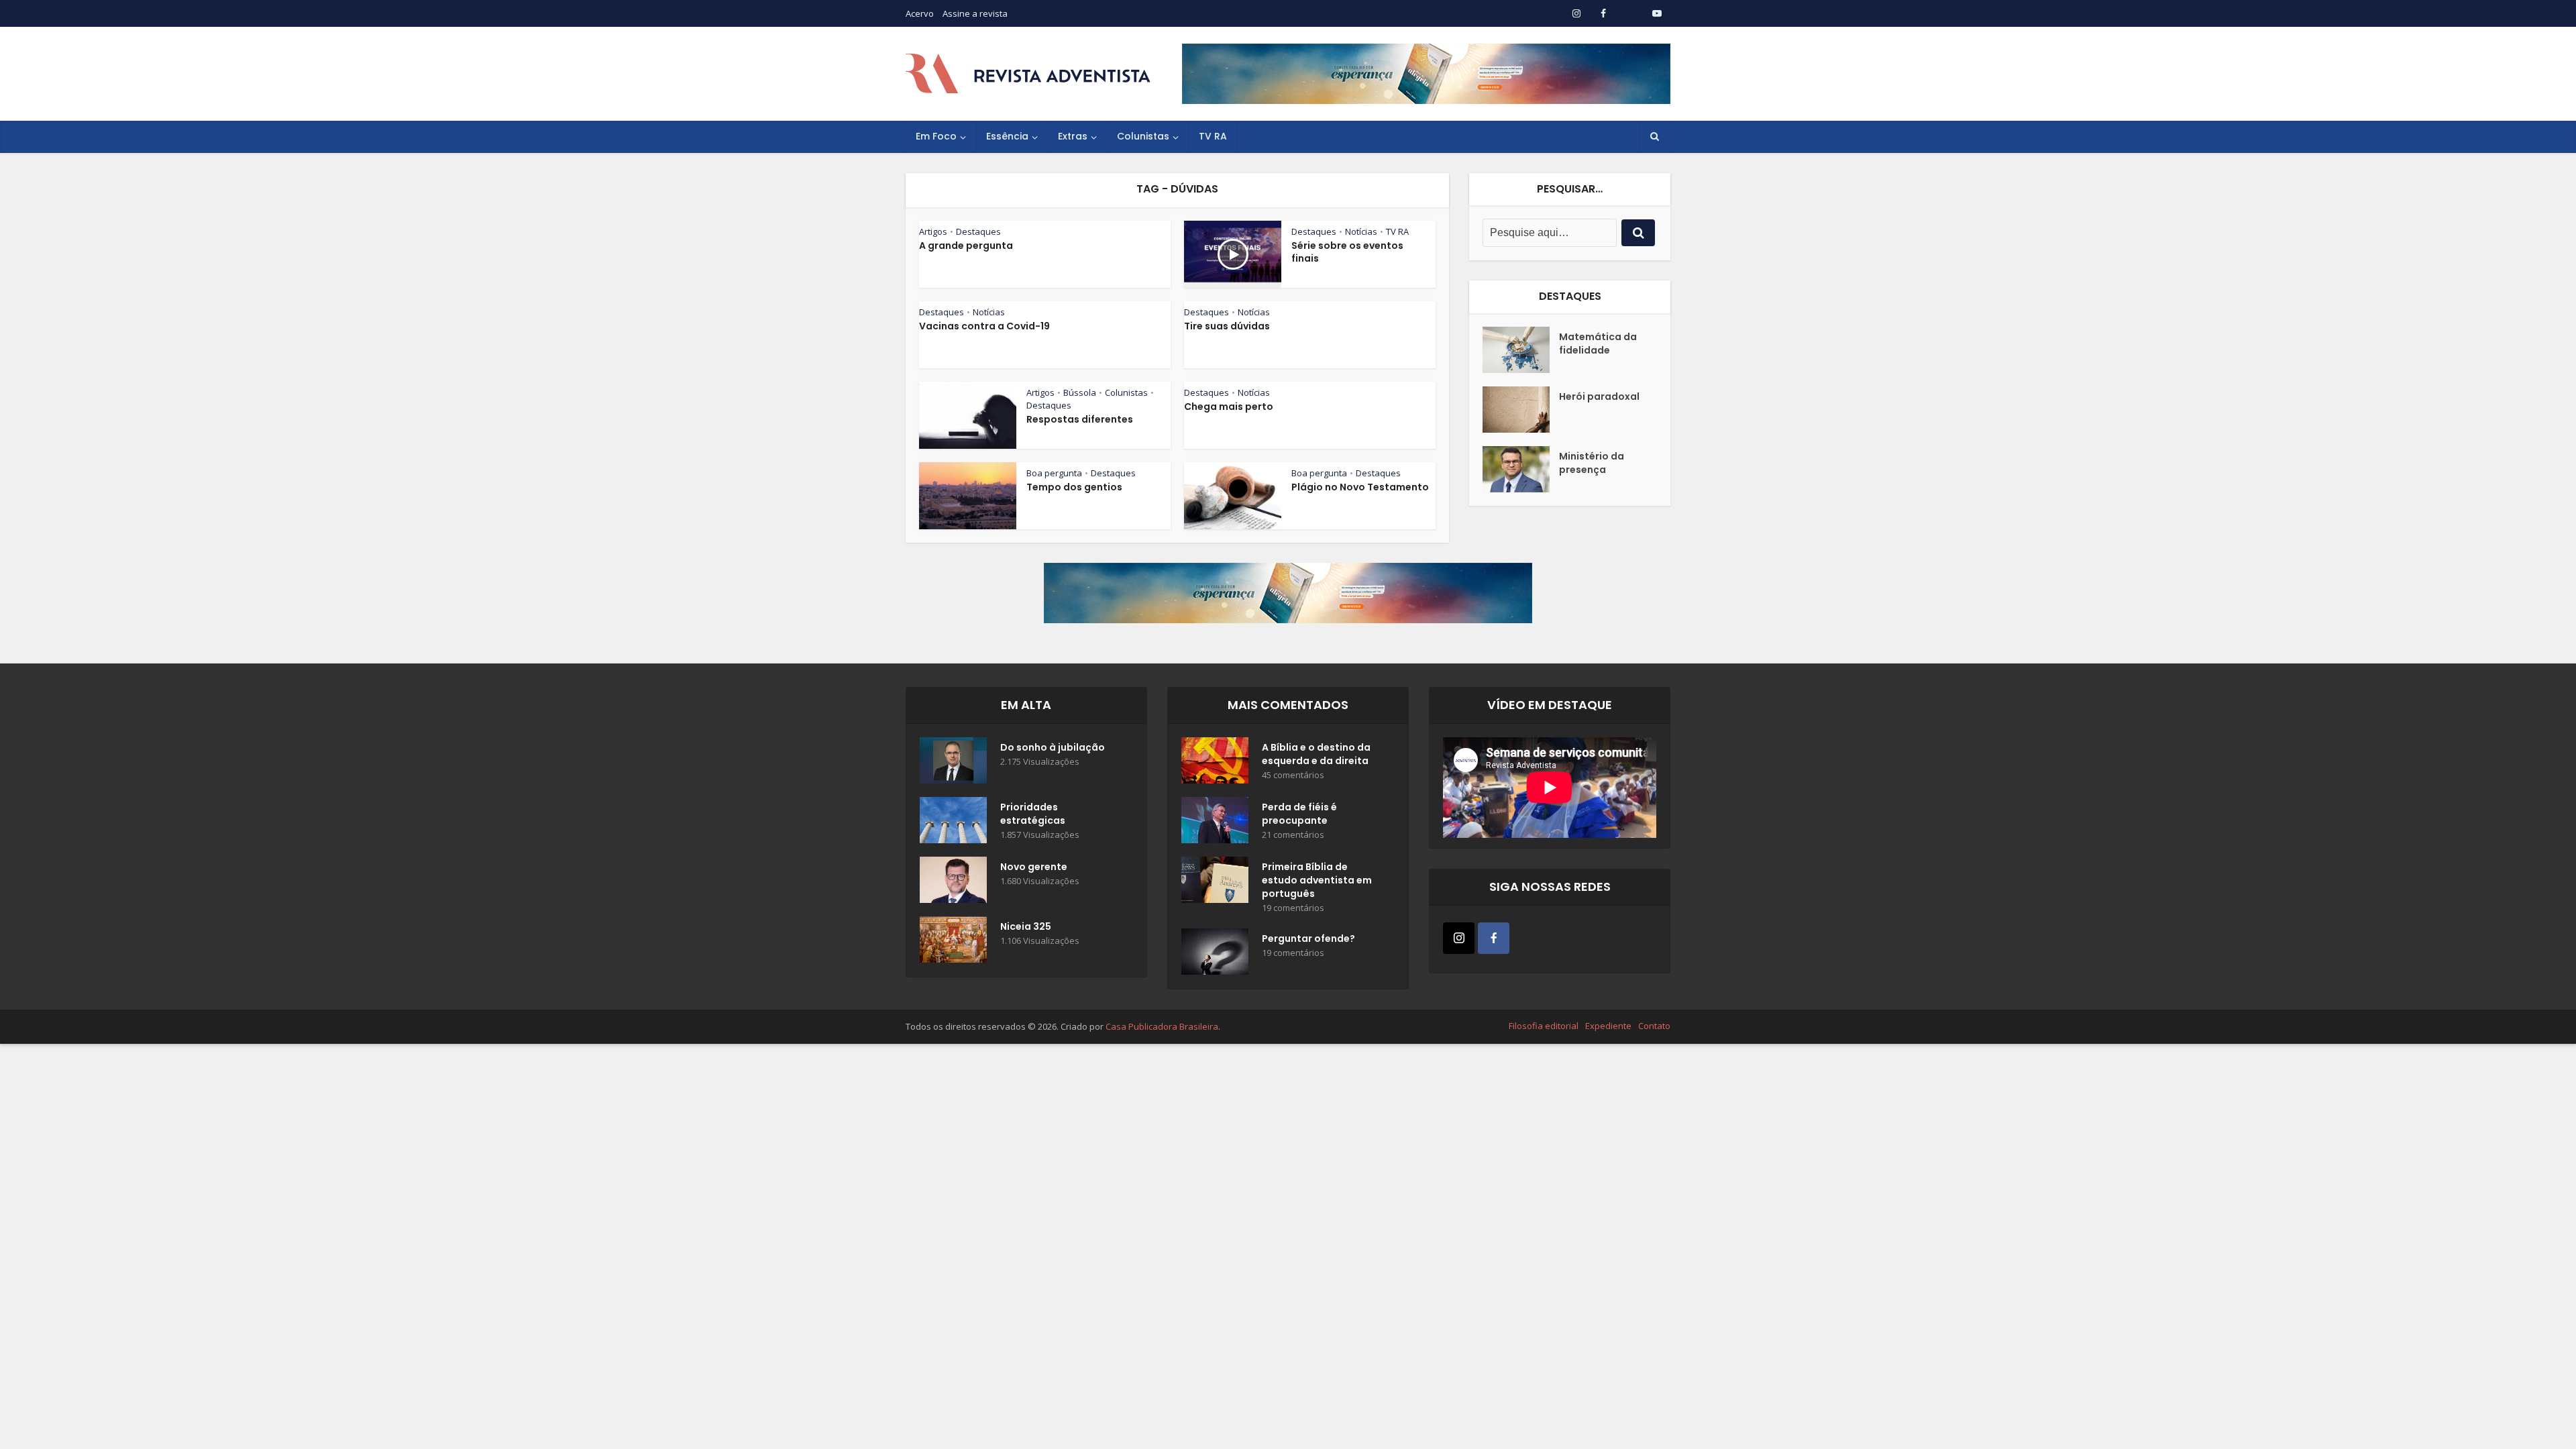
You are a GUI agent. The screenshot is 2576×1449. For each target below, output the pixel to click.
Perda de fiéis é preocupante (1299, 814)
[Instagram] (1459, 938)
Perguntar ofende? (1308, 938)
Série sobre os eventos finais (1347, 252)
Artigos (933, 231)
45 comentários (1293, 775)
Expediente (1608, 1026)
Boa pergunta (1054, 473)
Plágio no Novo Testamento (1360, 487)
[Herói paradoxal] (1521, 410)
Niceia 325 (1026, 926)
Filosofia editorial (1544, 1026)
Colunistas (1143, 136)
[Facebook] (1494, 938)
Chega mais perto (1229, 407)
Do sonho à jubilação (1053, 747)
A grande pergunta (966, 246)
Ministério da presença (1592, 463)
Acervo (920, 13)
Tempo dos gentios (1074, 487)
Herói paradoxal (1599, 396)
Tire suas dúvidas (1227, 326)
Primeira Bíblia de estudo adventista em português (1317, 880)
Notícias (1361, 231)
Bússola (1080, 392)
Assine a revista (975, 13)
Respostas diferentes (1080, 419)
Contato (1654, 1026)
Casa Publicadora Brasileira (1162, 1026)
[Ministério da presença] (1521, 469)
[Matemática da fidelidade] (1521, 350)
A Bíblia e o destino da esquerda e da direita (1316, 754)
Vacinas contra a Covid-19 (984, 326)
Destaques (978, 231)
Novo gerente (1034, 867)
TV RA (1213, 136)
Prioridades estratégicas (1033, 814)
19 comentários (1293, 908)
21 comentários (1293, 835)
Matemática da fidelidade (1598, 343)
